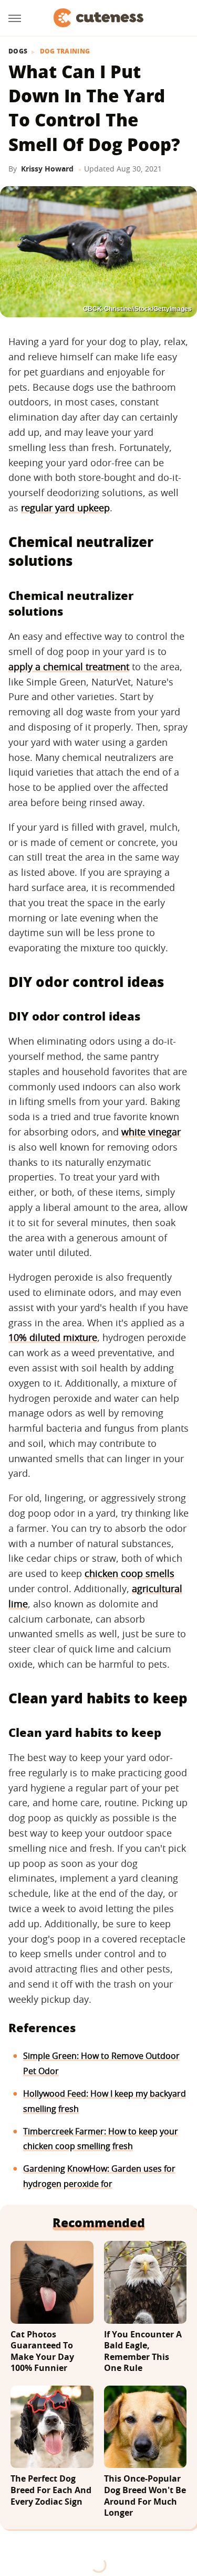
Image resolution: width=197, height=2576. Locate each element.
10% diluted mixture (53, 1337)
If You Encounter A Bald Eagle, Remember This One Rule (143, 2352)
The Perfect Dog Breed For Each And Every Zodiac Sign (51, 2490)
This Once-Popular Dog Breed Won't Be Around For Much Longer (145, 2496)
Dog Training (65, 51)
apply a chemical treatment (69, 667)
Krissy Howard (47, 169)
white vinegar (151, 1132)
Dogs (18, 51)
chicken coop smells (129, 1573)
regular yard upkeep (65, 508)
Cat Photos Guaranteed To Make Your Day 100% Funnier (42, 2352)
